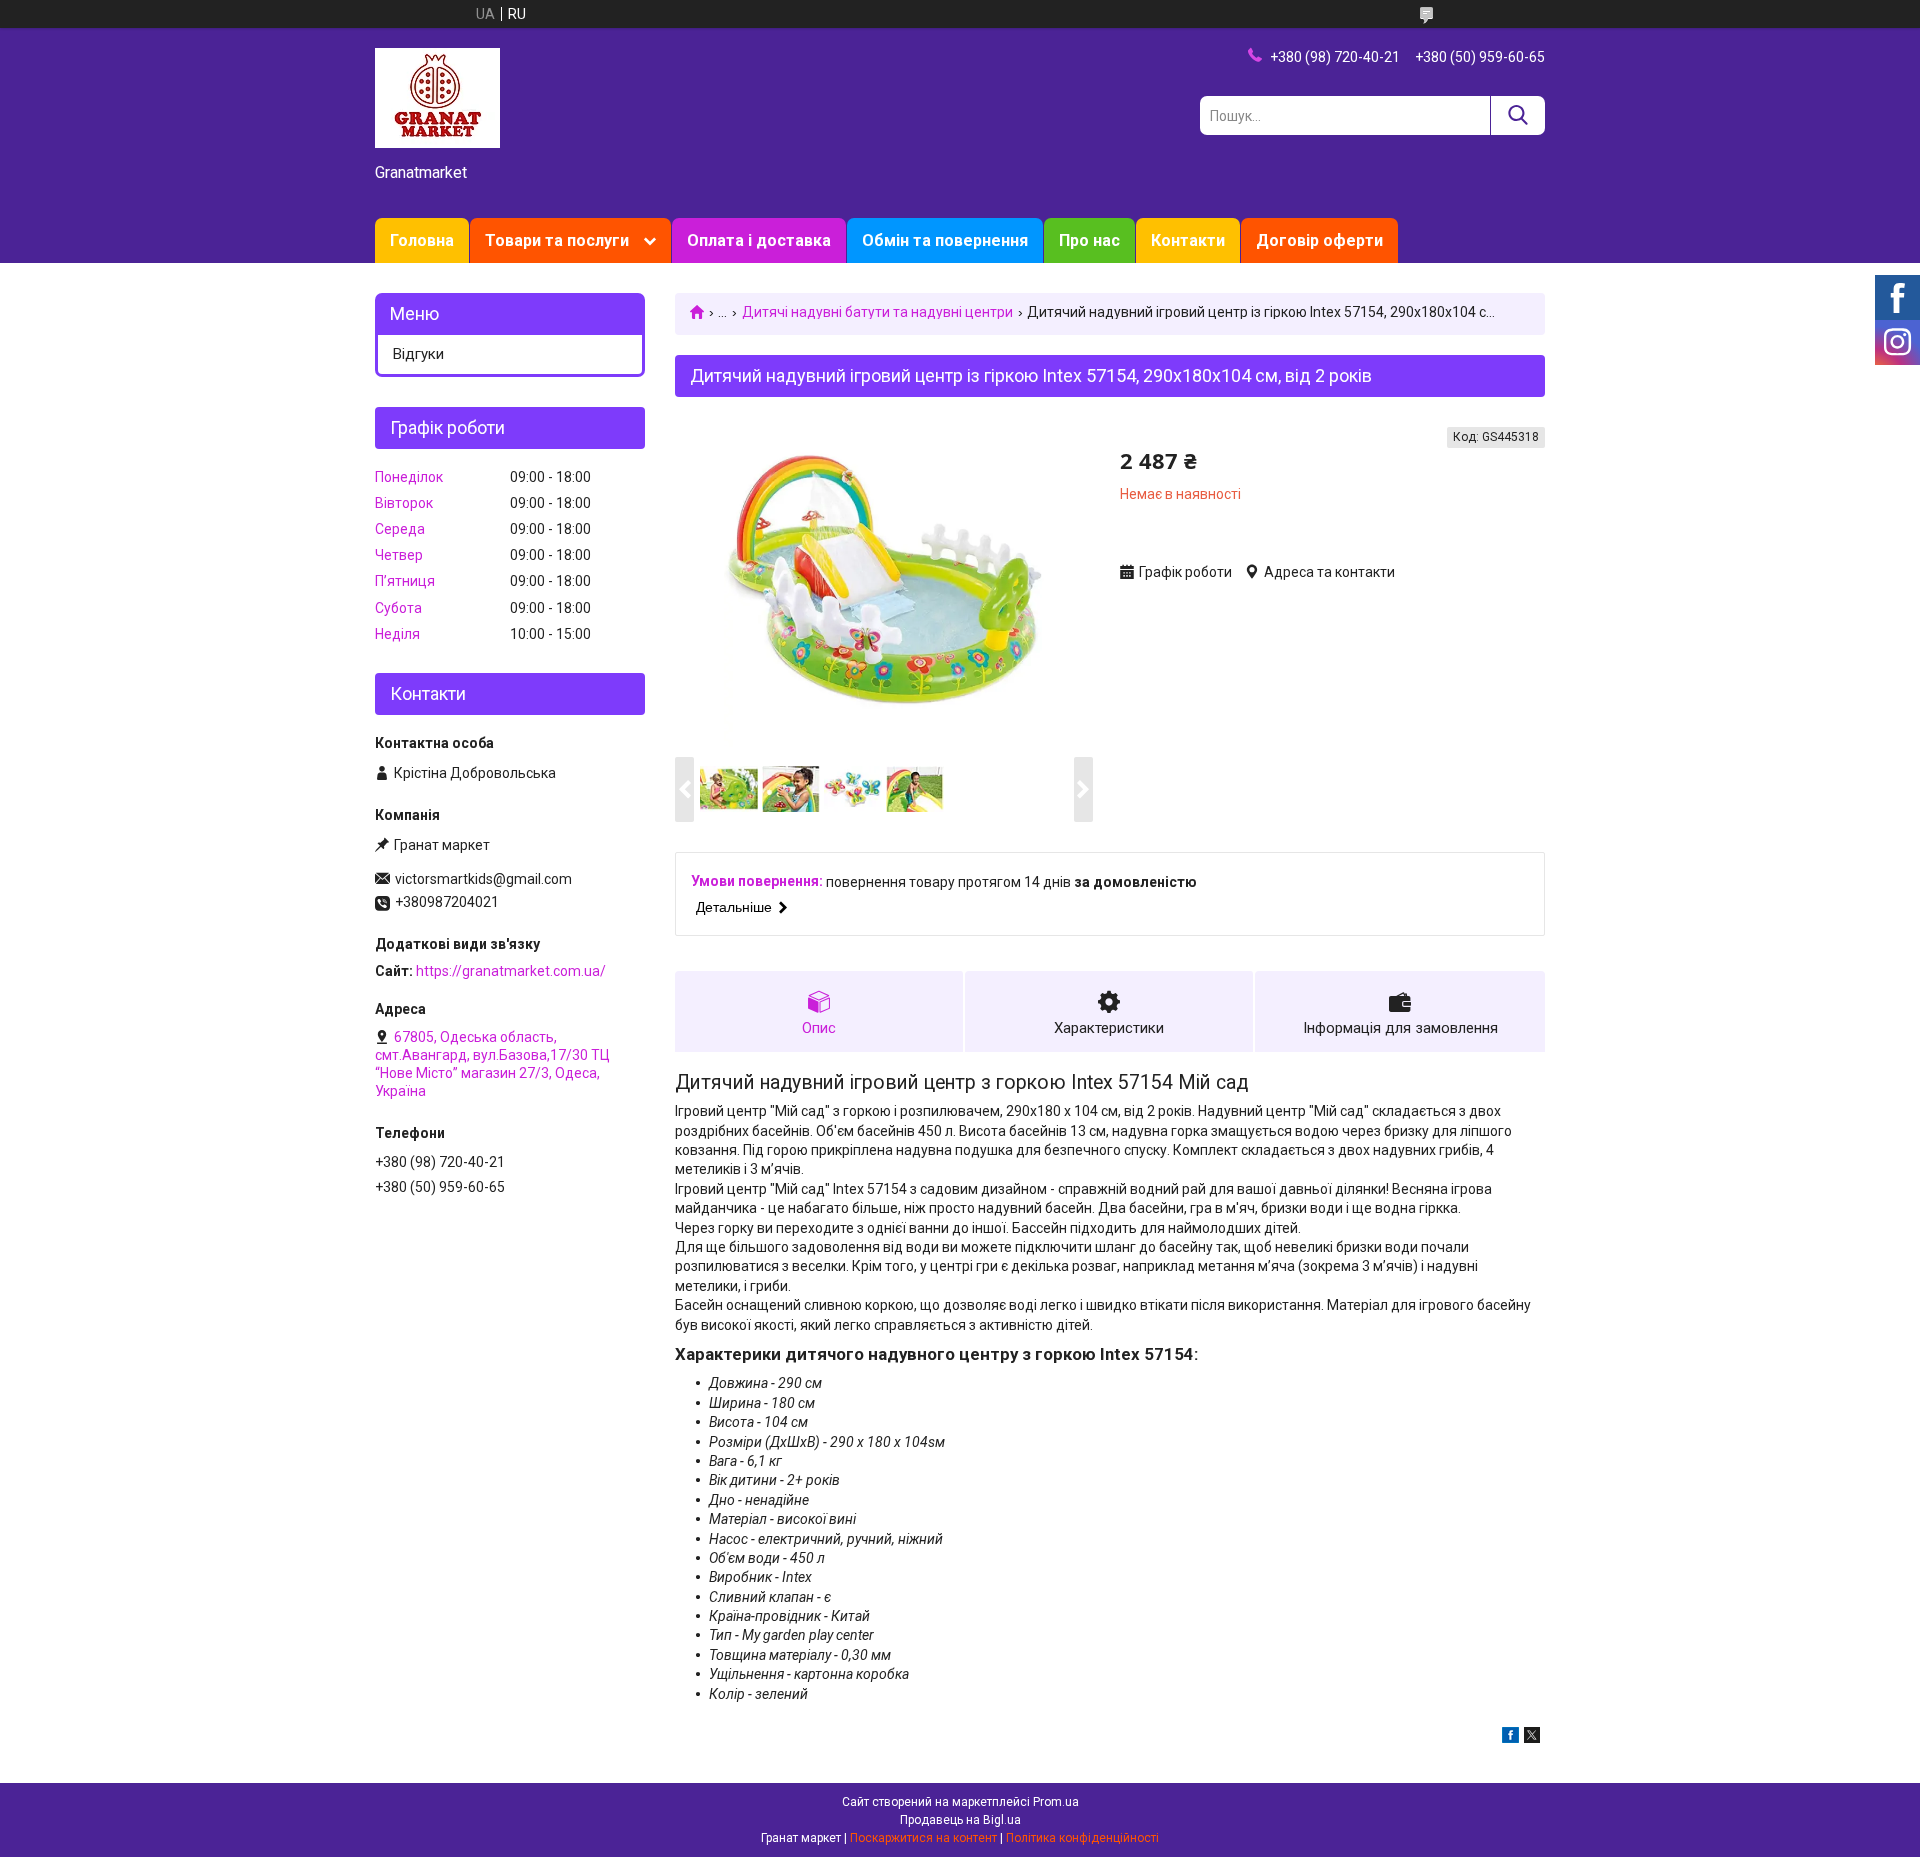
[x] (1532, 1738)
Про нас (1089, 240)
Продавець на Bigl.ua (960, 1820)
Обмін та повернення (945, 240)
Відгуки (418, 354)
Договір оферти (1319, 240)
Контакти (1188, 240)
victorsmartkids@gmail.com (483, 879)
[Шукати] (1517, 115)
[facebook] (1510, 1738)
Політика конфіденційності (1082, 1838)
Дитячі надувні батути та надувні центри (877, 312)
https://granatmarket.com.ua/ (511, 971)
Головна (422, 240)
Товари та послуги (557, 240)
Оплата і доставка (759, 240)
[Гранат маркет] (437, 97)
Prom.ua (1056, 1802)
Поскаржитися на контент (923, 1838)
